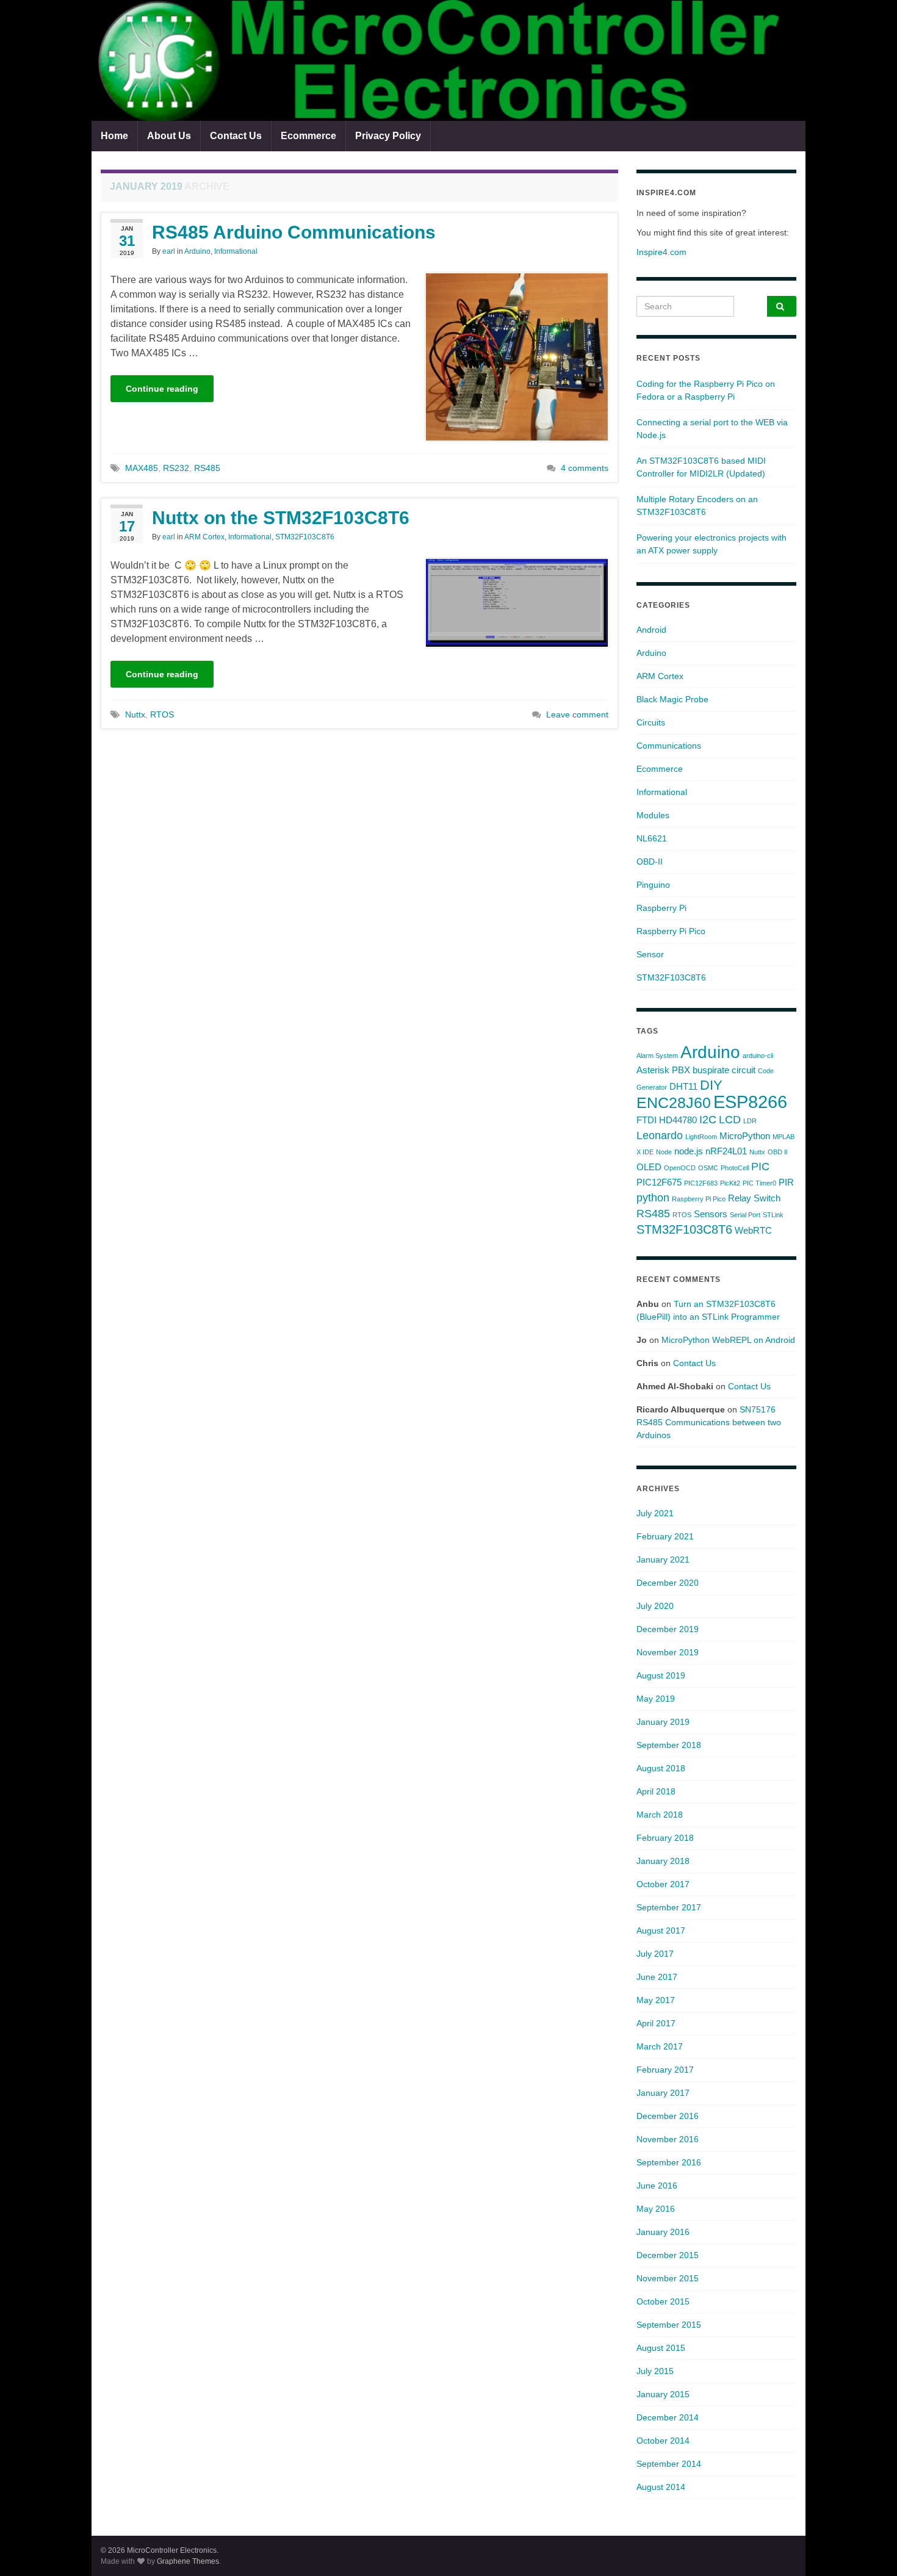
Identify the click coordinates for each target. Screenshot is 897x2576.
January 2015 (663, 2394)
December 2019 (668, 1629)
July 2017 (655, 1954)
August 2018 (661, 1768)
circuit (744, 1070)
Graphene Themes (188, 2561)
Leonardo (660, 1135)
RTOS (162, 714)
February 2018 (665, 1838)
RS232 (176, 468)
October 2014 (663, 2441)
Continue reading (162, 389)
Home (114, 136)
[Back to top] (870, 2549)
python (653, 1198)
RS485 (207, 468)
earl (169, 251)
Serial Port (745, 1215)
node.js (689, 1151)
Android (651, 630)
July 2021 (655, 1513)
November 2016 (668, 2139)
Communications (669, 746)
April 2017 (656, 2023)
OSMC (708, 1168)
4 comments (585, 468)
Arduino (197, 251)
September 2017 (669, 1907)
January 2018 (663, 1861)
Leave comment (577, 714)
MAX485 (142, 468)
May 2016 (656, 2209)
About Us (169, 136)
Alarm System (657, 1056)
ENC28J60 (674, 1103)
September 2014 (669, 2464)
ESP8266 (750, 1102)
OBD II (778, 1152)
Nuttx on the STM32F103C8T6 (281, 518)
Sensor (650, 954)
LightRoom (701, 1137)
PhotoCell (735, 1168)
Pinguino (653, 885)
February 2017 (665, 2070)
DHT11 (683, 1086)
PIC (760, 1167)
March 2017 (660, 2046)
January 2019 (663, 1722)
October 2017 (663, 1884)
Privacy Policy (388, 136)
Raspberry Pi (661, 908)
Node (664, 1152)
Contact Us (236, 136)
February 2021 (665, 1536)
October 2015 (663, 2301)
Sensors (711, 1214)
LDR (750, 1121)
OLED (649, 1167)
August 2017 (661, 1930)
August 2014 (661, 2487)
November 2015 (668, 2278)
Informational (236, 251)
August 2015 (661, 2348)
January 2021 (663, 1560)
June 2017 (657, 1977)
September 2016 (669, 2162)
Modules (653, 815)
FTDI (647, 1120)
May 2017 (656, 2000)
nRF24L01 (726, 1151)
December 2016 (668, 2116)
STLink (773, 1215)
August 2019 (661, 1675)
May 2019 (656, 1699)
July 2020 (655, 1606)
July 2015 (655, 2371)
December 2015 (668, 2255)
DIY (711, 1085)
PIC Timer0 (759, 1183)
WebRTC (753, 1230)
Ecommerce (308, 136)
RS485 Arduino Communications (294, 232)
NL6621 (652, 838)
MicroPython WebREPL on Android (728, 1340)
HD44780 (678, 1120)
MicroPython (745, 1136)
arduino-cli (758, 1056)
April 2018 (656, 1791)
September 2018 (669, 1745)
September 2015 (669, 2325)
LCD (730, 1120)
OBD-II (650, 862)
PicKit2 (730, 1183)
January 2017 (663, 2093)
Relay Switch (754, 1198)
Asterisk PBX (663, 1070)
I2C (708, 1120)
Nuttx (135, 714)
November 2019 (668, 1652)
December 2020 (668, 1583)
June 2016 (657, 2186)
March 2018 (660, 1815)
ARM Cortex (204, 537)
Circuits (651, 722)
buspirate (711, 1070)
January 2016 (663, 2232)
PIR (786, 1182)
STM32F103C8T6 (305, 537)
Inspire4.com (661, 252)
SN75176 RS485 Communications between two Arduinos (709, 1422)
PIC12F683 (701, 1183)
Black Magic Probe (672, 699)
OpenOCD (680, 1168)
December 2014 (668, 2417)
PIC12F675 (659, 1182)
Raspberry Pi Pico (671, 931)
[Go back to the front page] (448, 60)
